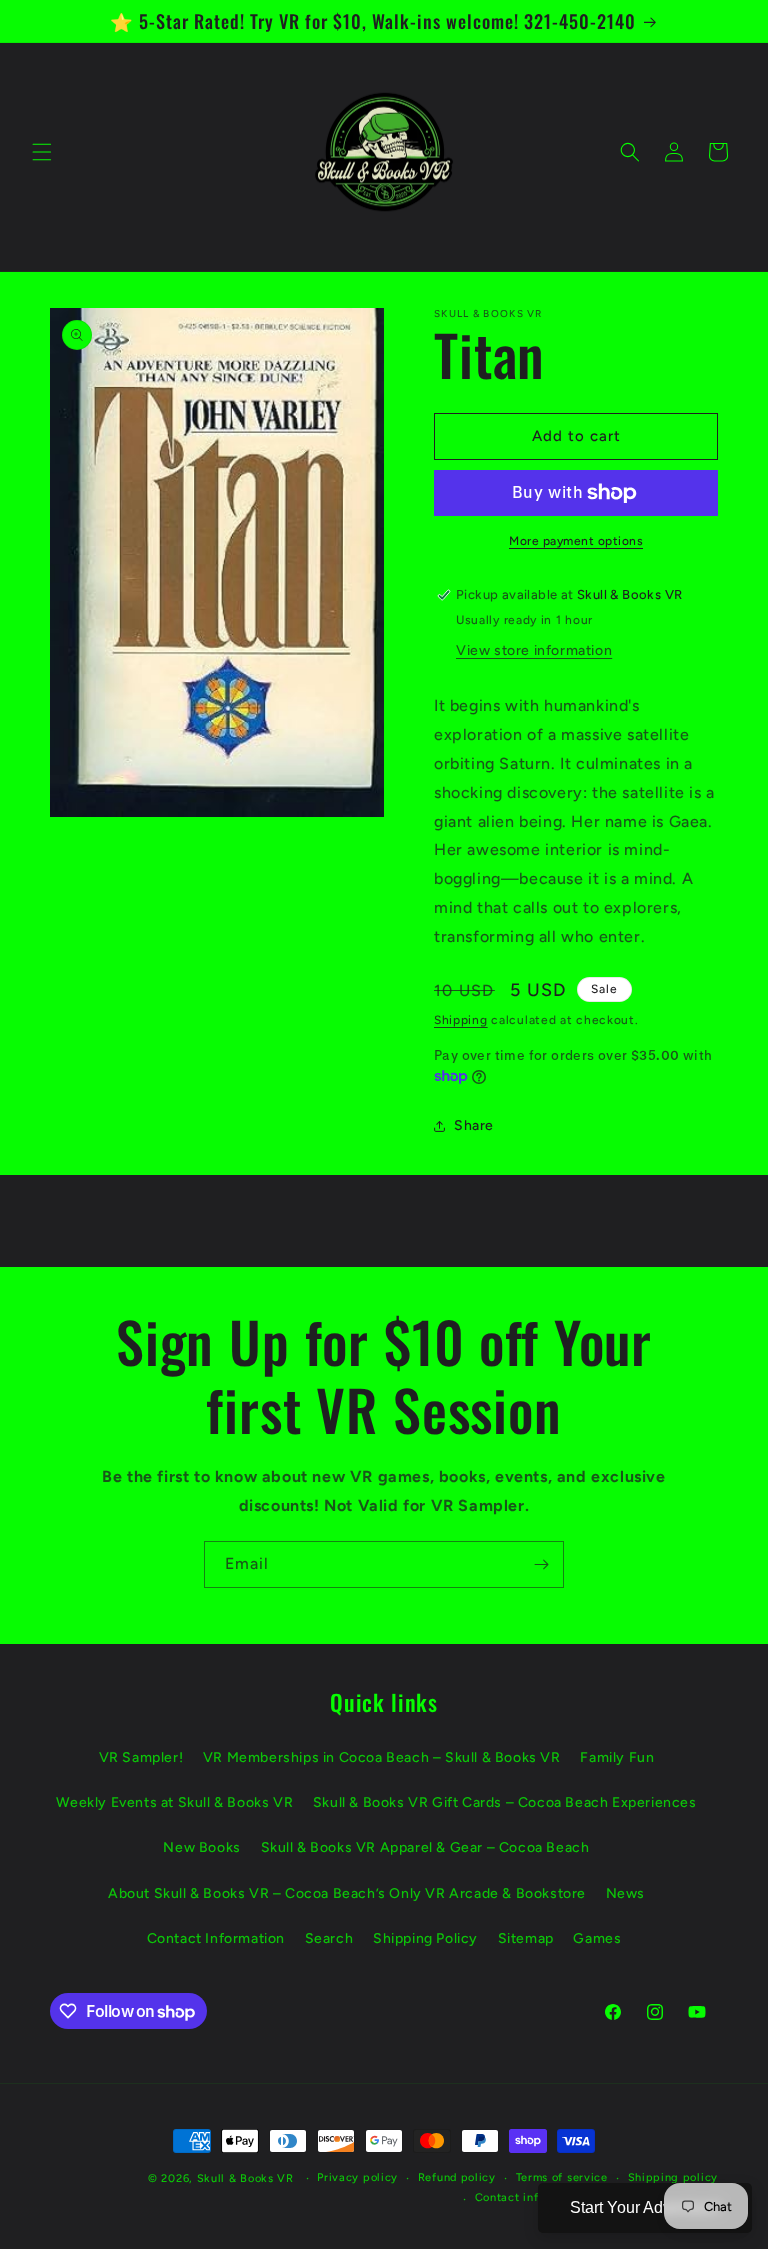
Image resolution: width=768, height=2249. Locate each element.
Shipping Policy (425, 1938)
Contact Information (216, 1938)
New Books (201, 1847)
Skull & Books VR (245, 2178)
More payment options (576, 541)
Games (597, 1938)
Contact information (531, 2197)
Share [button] (474, 1125)
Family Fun (617, 1757)
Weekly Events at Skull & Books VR (174, 1802)
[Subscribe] (541, 1564)
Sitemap (526, 1938)
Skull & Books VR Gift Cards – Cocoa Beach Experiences (505, 1802)
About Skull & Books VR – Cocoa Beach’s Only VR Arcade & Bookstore (347, 1893)
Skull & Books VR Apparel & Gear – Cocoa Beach (425, 1847)
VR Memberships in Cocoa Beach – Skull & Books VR (382, 1757)
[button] (42, 152)
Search (329, 1938)
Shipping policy (673, 2177)
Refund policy (457, 2177)
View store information (534, 650)
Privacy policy (357, 2177)
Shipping (461, 1020)
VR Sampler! (141, 1757)
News (625, 1893)
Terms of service (562, 2177)
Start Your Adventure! (645, 2207)
